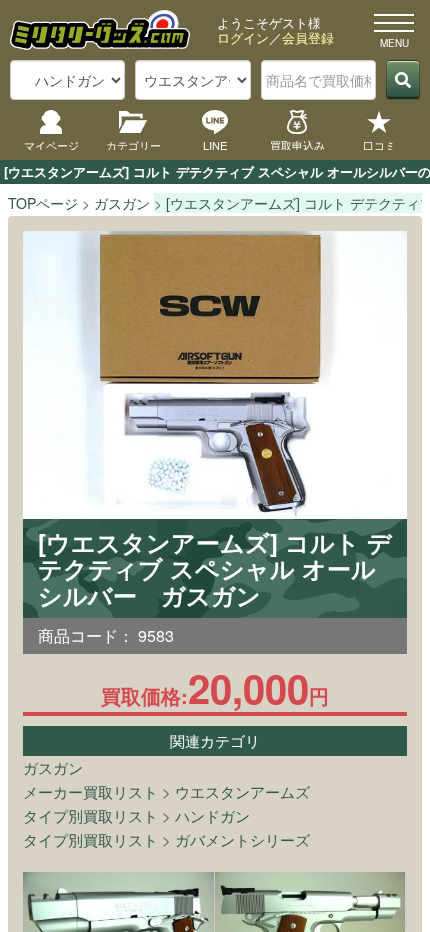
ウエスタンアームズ (242, 791)
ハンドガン (212, 815)
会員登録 (308, 37)
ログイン (243, 37)
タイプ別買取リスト (90, 815)
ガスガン (53, 767)
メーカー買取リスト (90, 791)
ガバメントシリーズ (242, 839)
